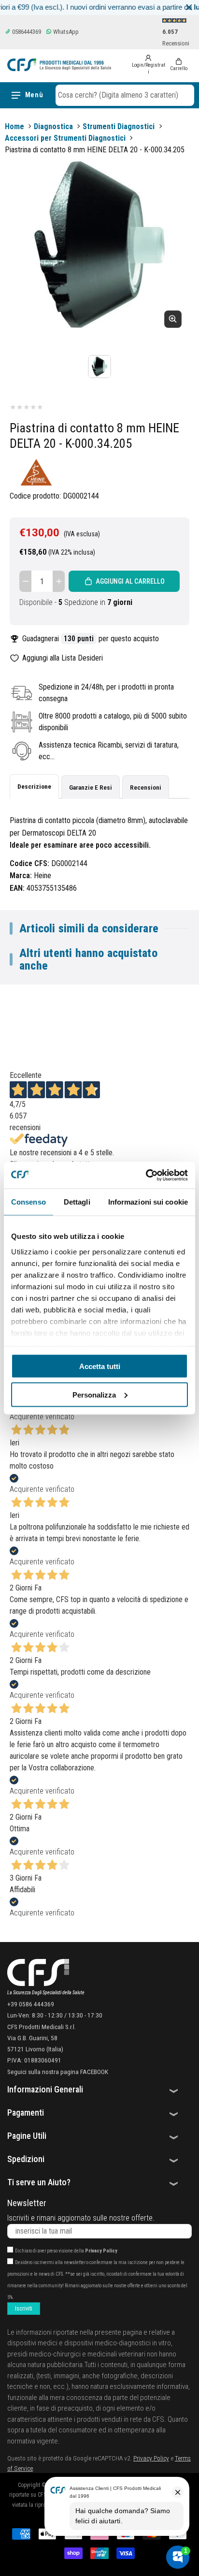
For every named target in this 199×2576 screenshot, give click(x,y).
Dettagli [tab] (77, 1202)
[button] (125, 95)
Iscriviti (24, 2309)
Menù (34, 95)
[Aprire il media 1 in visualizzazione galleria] (99, 367)
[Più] (59, 581)
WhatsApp (65, 32)
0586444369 (26, 32)
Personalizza (94, 1394)
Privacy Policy (101, 2251)
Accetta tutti (100, 1366)
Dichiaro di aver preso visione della (66, 2251)
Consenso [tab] (28, 1202)
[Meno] (25, 581)
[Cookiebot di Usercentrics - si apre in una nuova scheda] (146, 1175)
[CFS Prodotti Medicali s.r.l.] (59, 65)
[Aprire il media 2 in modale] (99, 246)
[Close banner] (189, 7)
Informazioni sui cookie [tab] (148, 1202)
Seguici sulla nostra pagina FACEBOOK (58, 2072)
